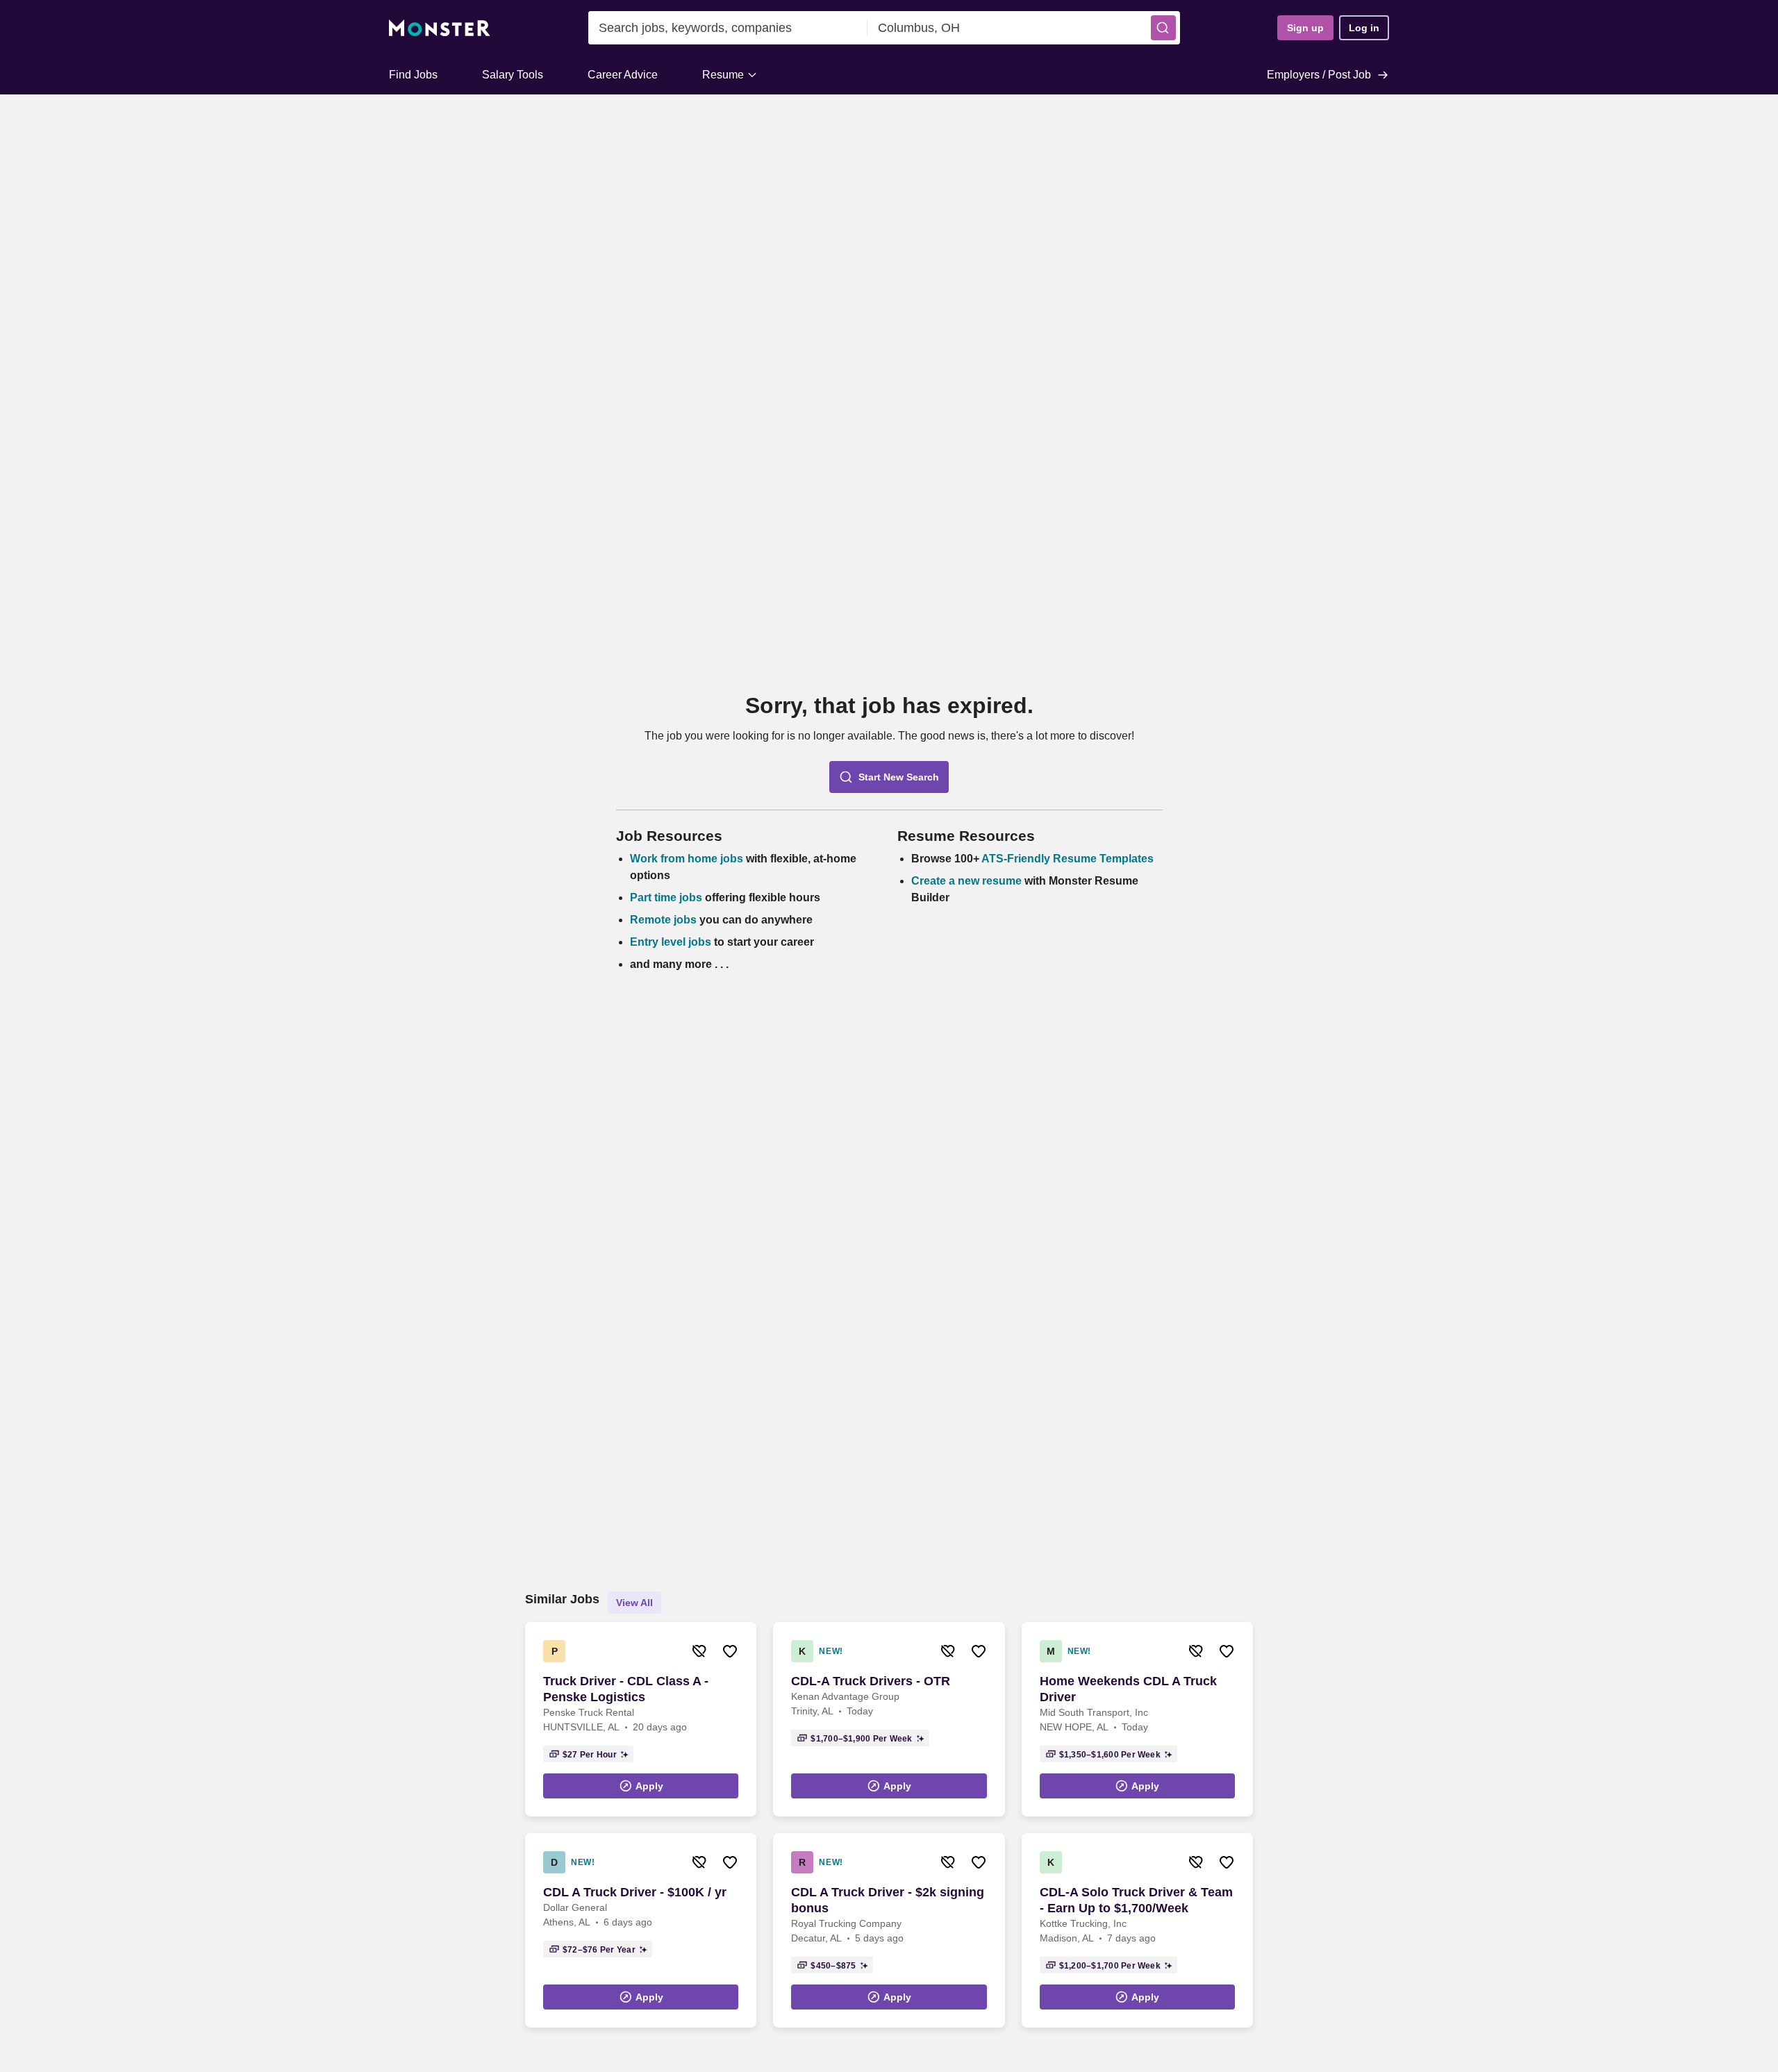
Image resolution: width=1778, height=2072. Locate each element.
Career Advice (623, 75)
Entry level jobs (671, 942)
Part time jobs (666, 897)
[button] (1163, 28)
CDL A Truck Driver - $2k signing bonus (888, 1900)
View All (634, 1603)
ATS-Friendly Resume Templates (1067, 859)
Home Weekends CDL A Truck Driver (1128, 1689)
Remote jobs (663, 920)
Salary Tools (513, 75)
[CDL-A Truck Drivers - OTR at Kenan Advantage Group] (889, 1719)
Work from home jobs (687, 859)
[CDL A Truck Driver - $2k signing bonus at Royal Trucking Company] (889, 1930)
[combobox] (728, 28)
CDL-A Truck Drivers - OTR (871, 1681)
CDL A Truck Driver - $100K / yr (635, 1892)
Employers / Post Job (1319, 75)
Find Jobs (413, 75)
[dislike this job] (699, 1651)
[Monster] (440, 28)
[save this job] (730, 1651)
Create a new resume (968, 881)
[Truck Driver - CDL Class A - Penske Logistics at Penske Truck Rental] (641, 1719)
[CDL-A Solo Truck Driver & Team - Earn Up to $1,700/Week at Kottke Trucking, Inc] (1137, 1930)
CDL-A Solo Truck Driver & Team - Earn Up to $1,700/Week (1136, 1900)
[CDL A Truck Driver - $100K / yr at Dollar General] (641, 1930)
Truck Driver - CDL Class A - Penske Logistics (626, 1689)
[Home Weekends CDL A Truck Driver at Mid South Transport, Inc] (1137, 1719)
